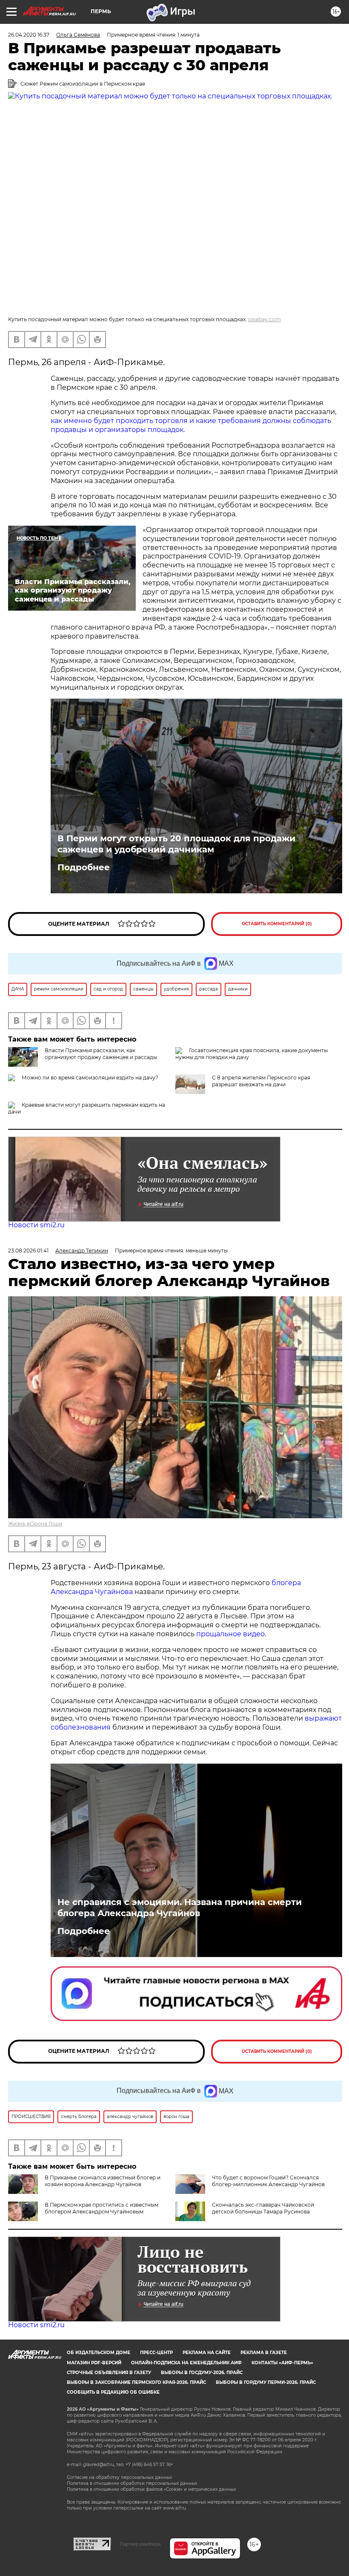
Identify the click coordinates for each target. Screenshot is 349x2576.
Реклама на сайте (207, 2353)
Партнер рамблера (140, 2544)
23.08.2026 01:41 (28, 1251)
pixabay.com (265, 319)
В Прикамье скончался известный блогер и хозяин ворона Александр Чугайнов (103, 2181)
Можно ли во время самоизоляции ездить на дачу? (90, 1078)
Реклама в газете (264, 2353)
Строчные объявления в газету (109, 2373)
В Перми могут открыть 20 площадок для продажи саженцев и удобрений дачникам (176, 844)
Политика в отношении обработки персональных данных (132, 2483)
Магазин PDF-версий (94, 2363)
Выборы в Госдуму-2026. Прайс (202, 2373)
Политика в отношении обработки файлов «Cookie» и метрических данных (151, 2489)
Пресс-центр (156, 2353)
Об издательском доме (99, 2353)
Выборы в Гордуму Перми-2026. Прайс (266, 2382)
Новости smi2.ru (36, 1225)
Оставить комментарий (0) (277, 924)
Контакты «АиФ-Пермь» (282, 2363)
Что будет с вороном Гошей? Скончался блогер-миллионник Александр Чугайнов (268, 2181)
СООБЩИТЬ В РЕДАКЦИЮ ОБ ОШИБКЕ (113, 2392)
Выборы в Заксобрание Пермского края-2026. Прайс (136, 2382)
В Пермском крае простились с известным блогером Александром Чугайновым (102, 2208)
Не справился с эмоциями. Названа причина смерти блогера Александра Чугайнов (180, 1908)
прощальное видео (230, 1634)
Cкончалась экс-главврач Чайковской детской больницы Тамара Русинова (263, 2208)
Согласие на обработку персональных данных (119, 2477)
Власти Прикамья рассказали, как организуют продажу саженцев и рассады (101, 1054)
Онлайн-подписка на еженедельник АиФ (186, 2363)
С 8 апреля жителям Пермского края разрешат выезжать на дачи (261, 1081)
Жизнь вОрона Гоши (35, 1524)
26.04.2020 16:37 (29, 35)
